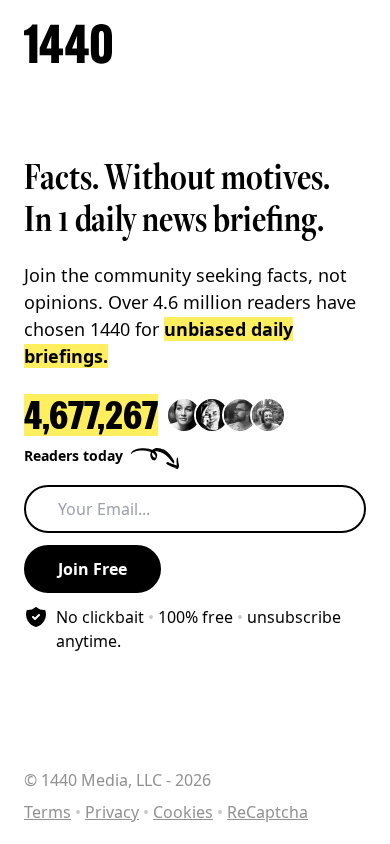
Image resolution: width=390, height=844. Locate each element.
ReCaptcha (267, 812)
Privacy (112, 812)
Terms (47, 812)
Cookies (183, 812)
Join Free (92, 569)
